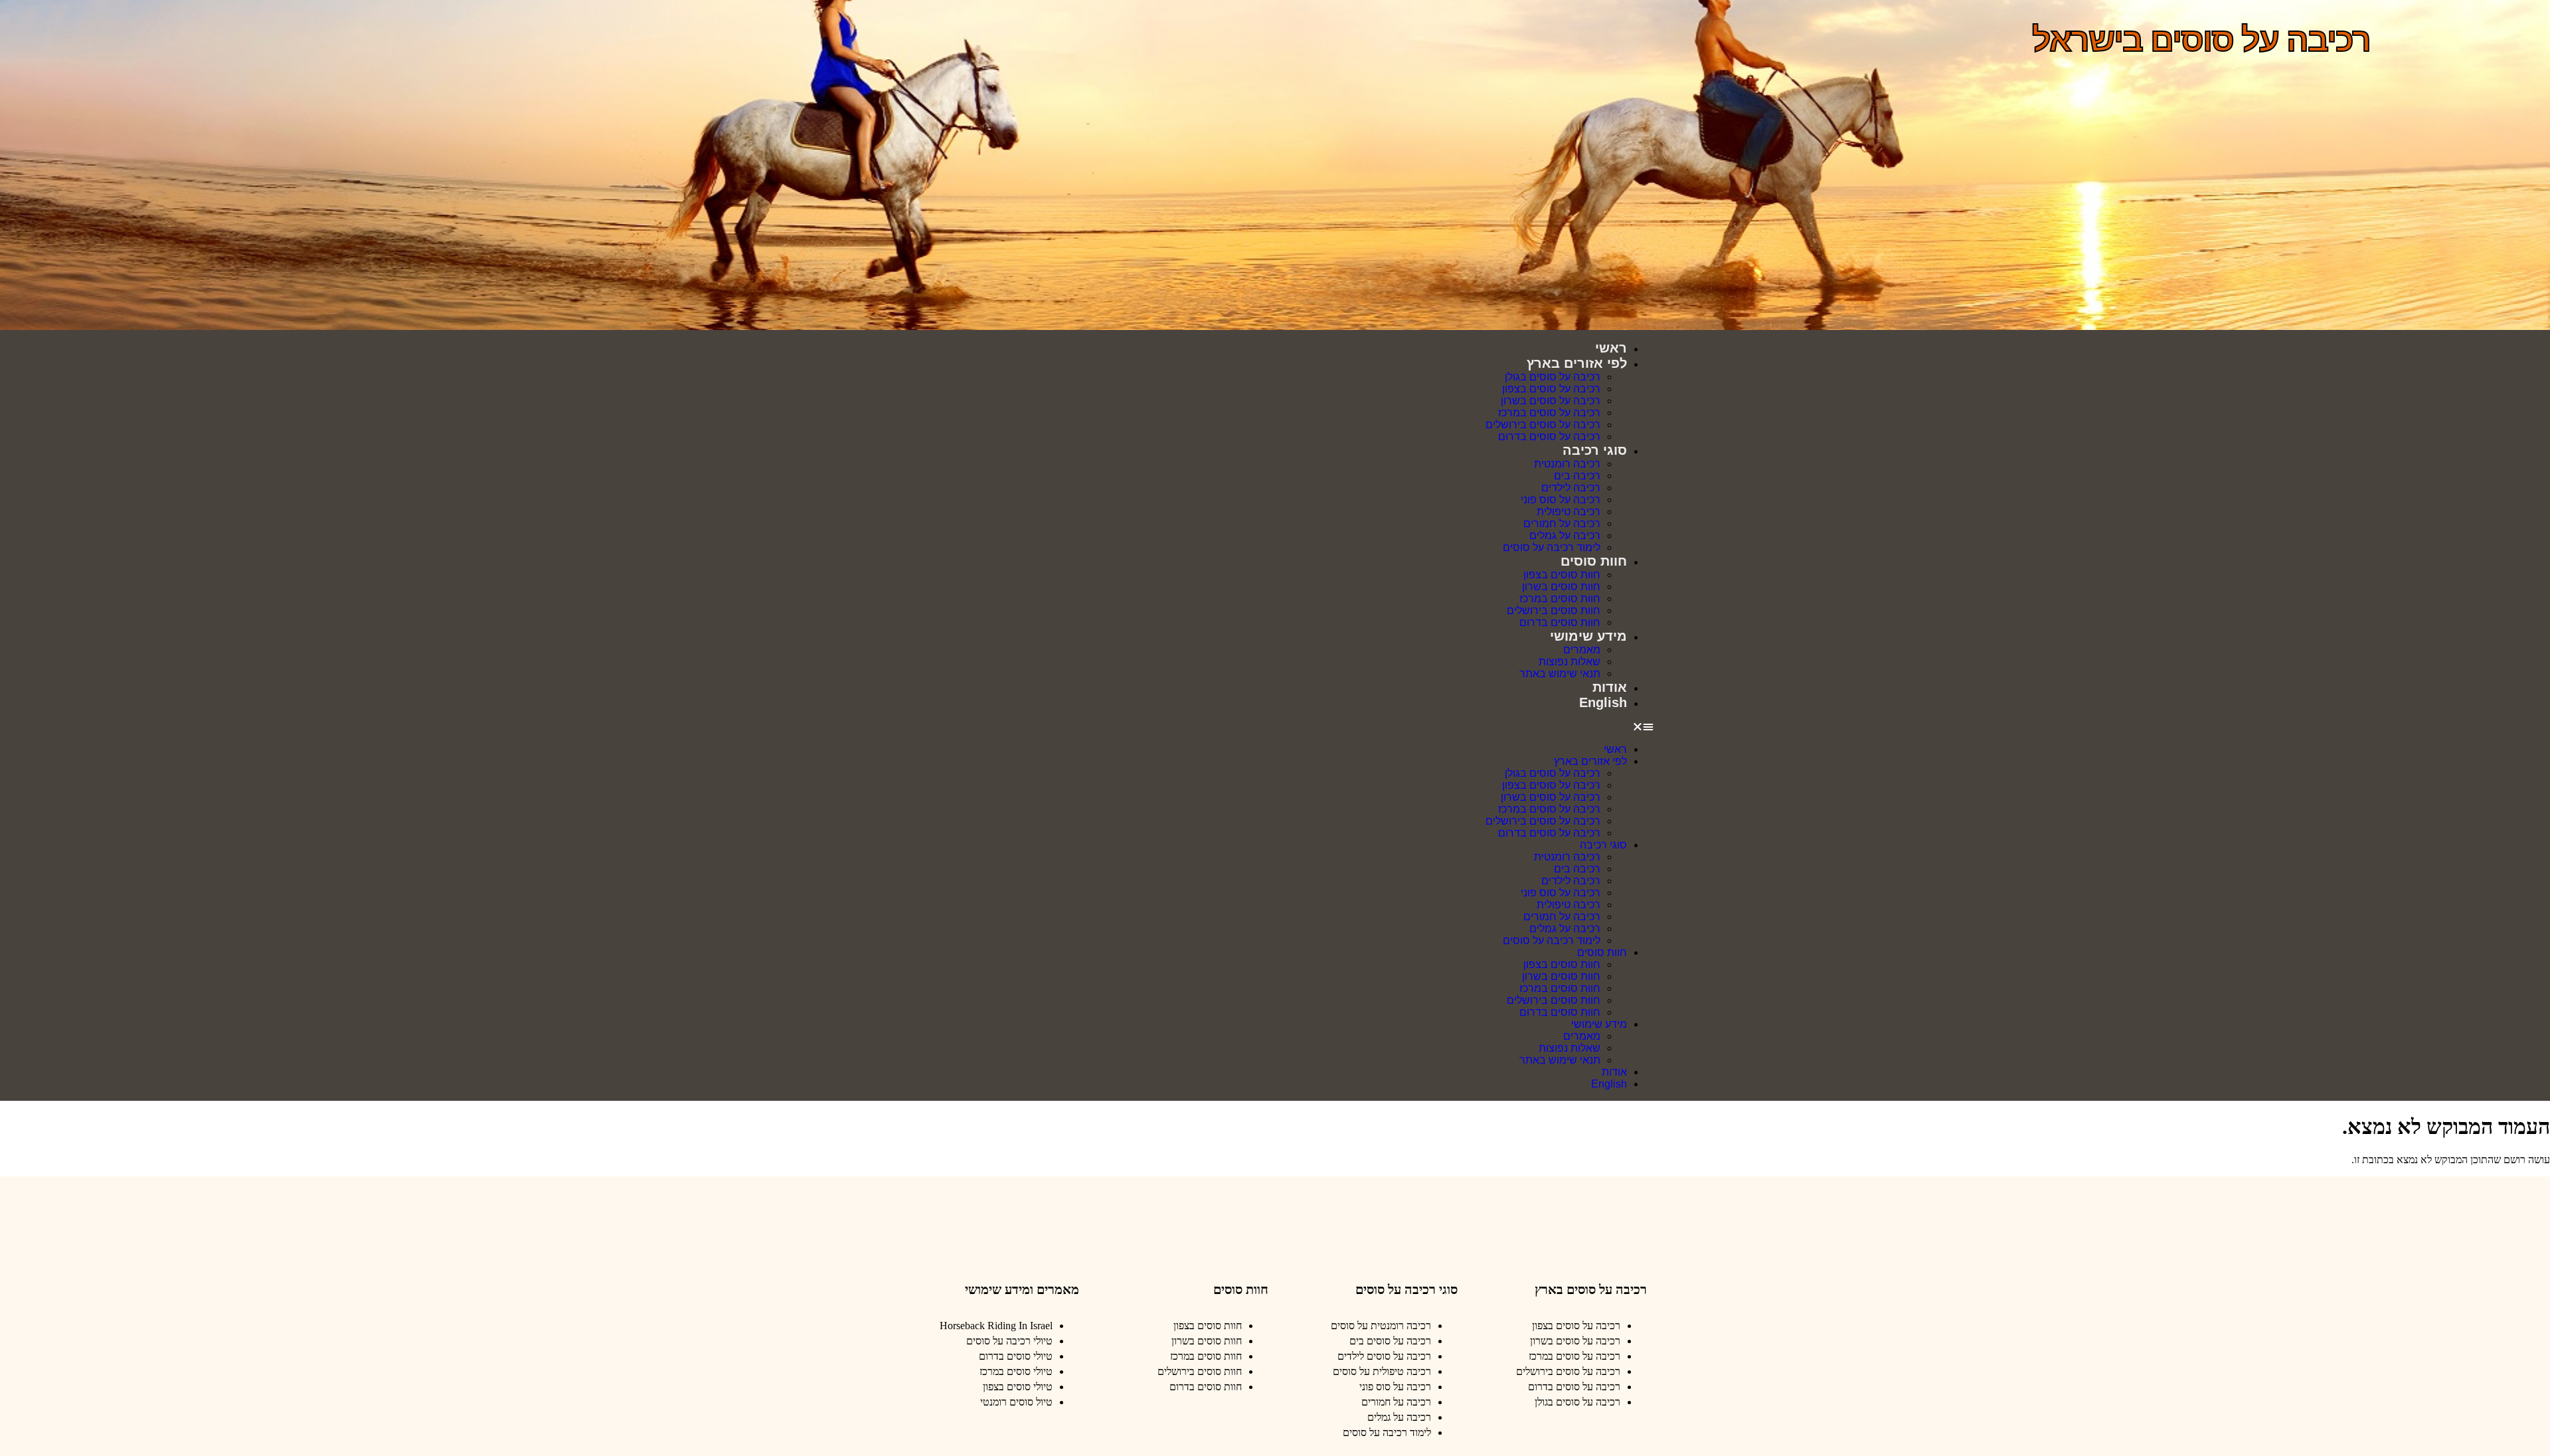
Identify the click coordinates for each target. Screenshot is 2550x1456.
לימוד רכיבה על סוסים (1552, 547)
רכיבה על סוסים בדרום (1549, 437)
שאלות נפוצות (1570, 662)
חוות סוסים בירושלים (1554, 610)
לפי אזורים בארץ (1577, 363)
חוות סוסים (1594, 561)
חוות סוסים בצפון (1562, 575)
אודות (1610, 687)
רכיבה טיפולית (1569, 512)
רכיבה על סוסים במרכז (1549, 413)
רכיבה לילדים (1571, 488)
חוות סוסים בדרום (1560, 622)
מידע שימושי (1588, 636)
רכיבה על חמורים (1562, 524)
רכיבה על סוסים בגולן (1553, 377)
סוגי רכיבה (1595, 450)
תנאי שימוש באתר (1560, 674)
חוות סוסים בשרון (1561, 587)
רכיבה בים (1577, 476)
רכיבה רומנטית (1567, 464)
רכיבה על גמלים (1565, 535)
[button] (1275, 727)
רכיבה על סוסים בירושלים (1543, 425)
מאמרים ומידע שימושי (1022, 1289)
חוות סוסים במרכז (1560, 599)
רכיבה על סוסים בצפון (1551, 389)
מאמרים (1582, 650)
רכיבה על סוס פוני (1561, 500)
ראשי (1611, 348)
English (1603, 702)
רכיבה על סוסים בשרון (1551, 401)
